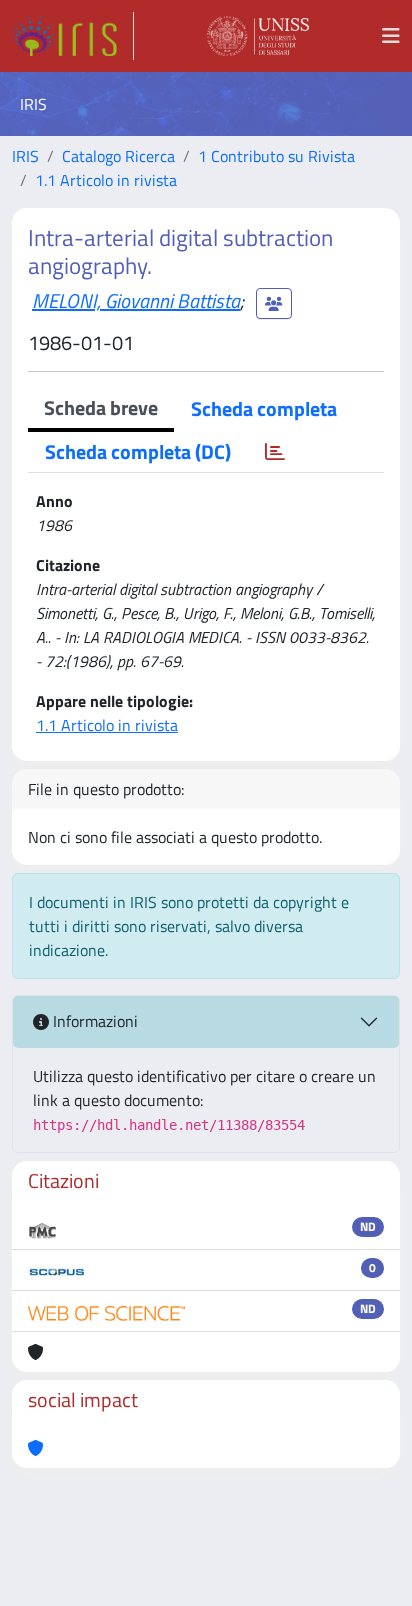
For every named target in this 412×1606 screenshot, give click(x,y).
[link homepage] (73, 36)
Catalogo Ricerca (118, 156)
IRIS (25, 156)
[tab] (275, 452)
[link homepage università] (258, 36)
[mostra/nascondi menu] (391, 36)
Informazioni (93, 1021)
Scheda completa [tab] (264, 408)
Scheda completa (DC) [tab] (138, 451)
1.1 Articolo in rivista (106, 180)
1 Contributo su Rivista (276, 156)
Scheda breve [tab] (101, 407)
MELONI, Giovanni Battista (136, 300)
